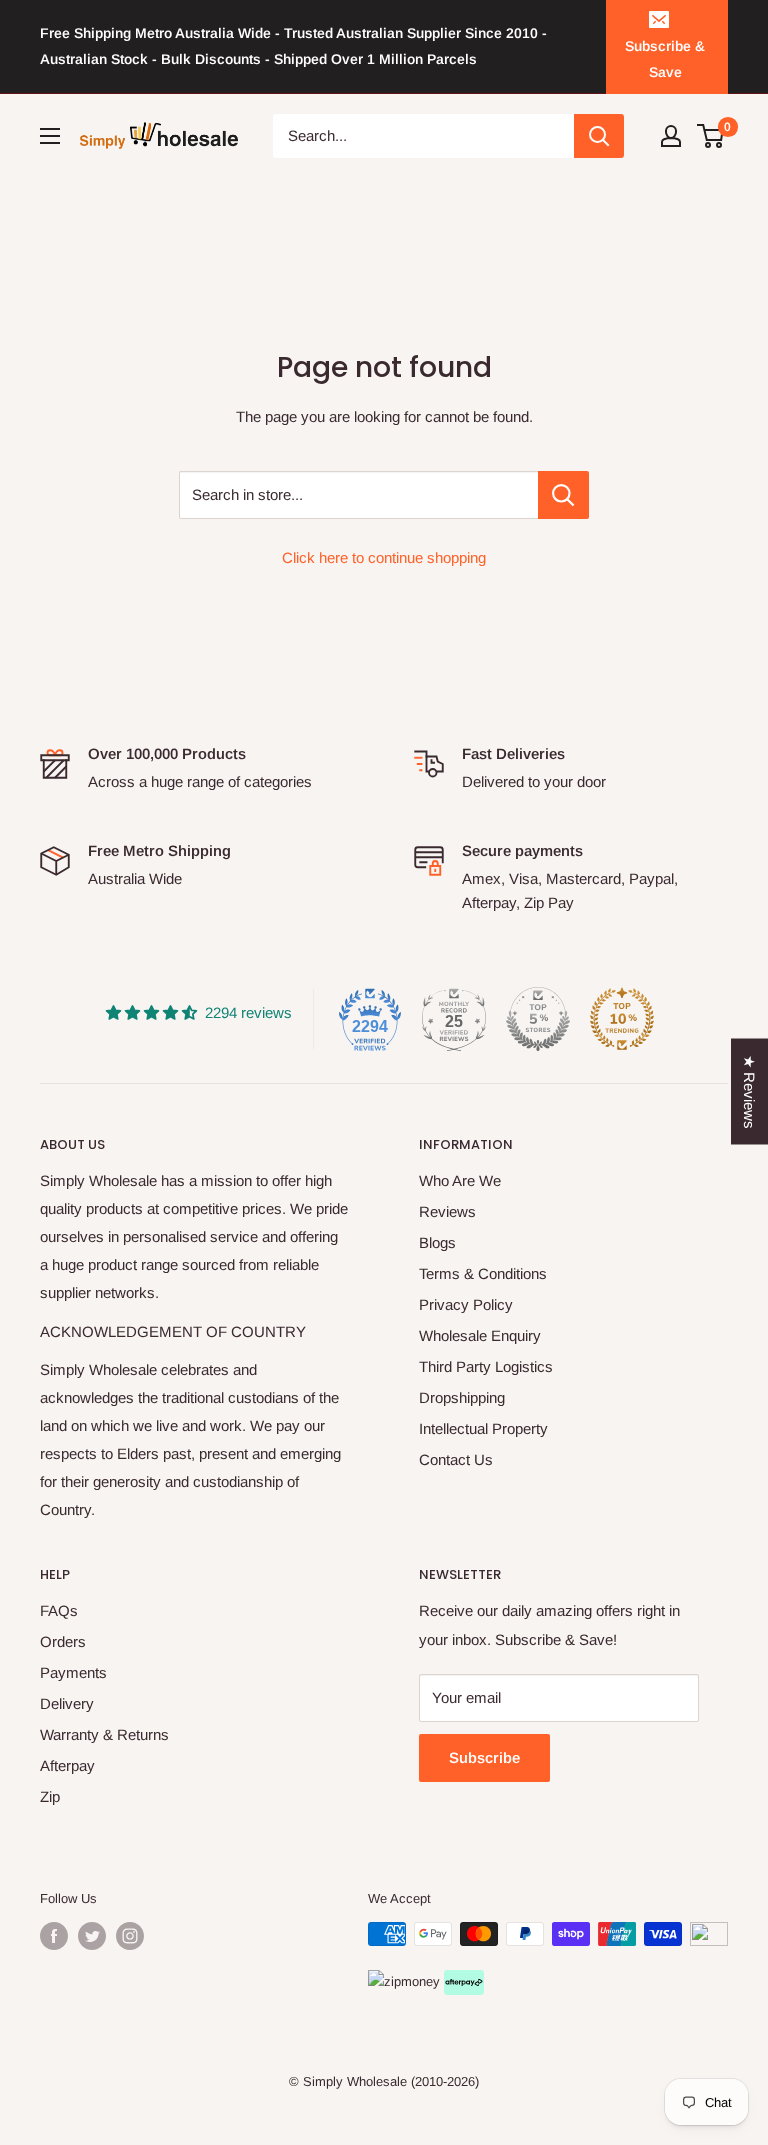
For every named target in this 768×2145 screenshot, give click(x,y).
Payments (73, 1672)
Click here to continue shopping (384, 557)
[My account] (671, 136)
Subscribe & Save (665, 59)
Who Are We (460, 1180)
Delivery (67, 1703)
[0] (711, 136)
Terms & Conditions (483, 1273)
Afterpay (67, 1765)
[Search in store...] (563, 495)
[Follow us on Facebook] (54, 1936)
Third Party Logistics (486, 1366)
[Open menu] (50, 136)
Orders (63, 1641)
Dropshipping (462, 1397)
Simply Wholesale (355, 2081)
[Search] (599, 136)
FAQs (59, 1610)
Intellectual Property (483, 1428)
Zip (50, 1796)
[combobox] (424, 136)
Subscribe (484, 1757)
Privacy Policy (466, 1304)
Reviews (447, 1211)
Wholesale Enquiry (480, 1335)
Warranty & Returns (104, 1734)
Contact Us (456, 1459)
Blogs (437, 1242)
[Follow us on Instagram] (130, 1936)
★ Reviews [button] (749, 1091)
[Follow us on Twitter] (92, 1936)
